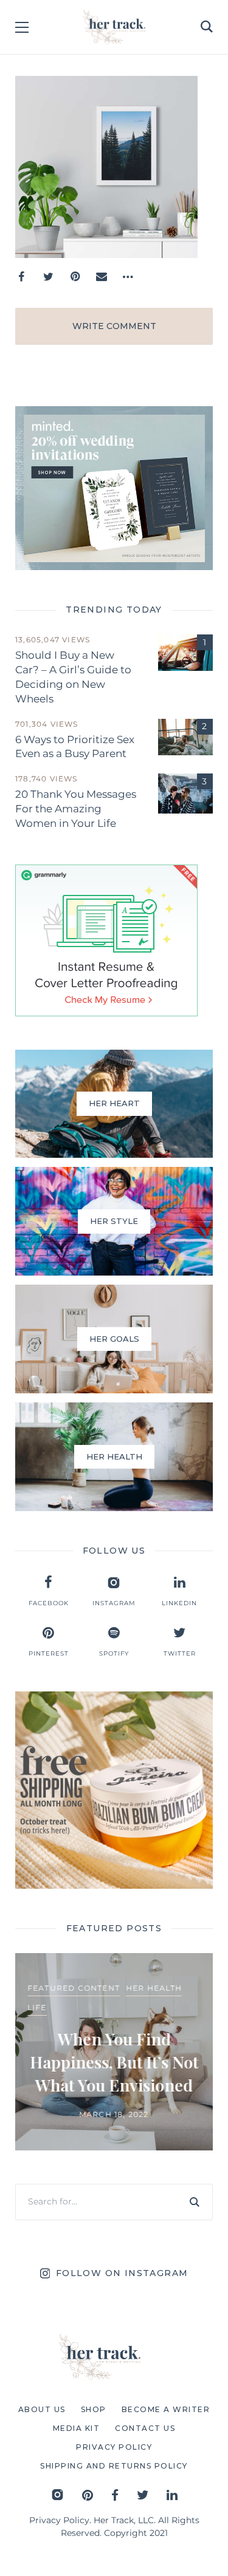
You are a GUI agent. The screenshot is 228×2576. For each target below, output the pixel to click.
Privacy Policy (59, 2520)
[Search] (195, 2202)
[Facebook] (21, 277)
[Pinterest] (75, 277)
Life (37, 2007)
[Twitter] (48, 277)
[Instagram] (57, 2495)
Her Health (154, 1988)
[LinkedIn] (172, 2495)
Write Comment (114, 326)
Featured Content (74, 1988)
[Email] (102, 277)
